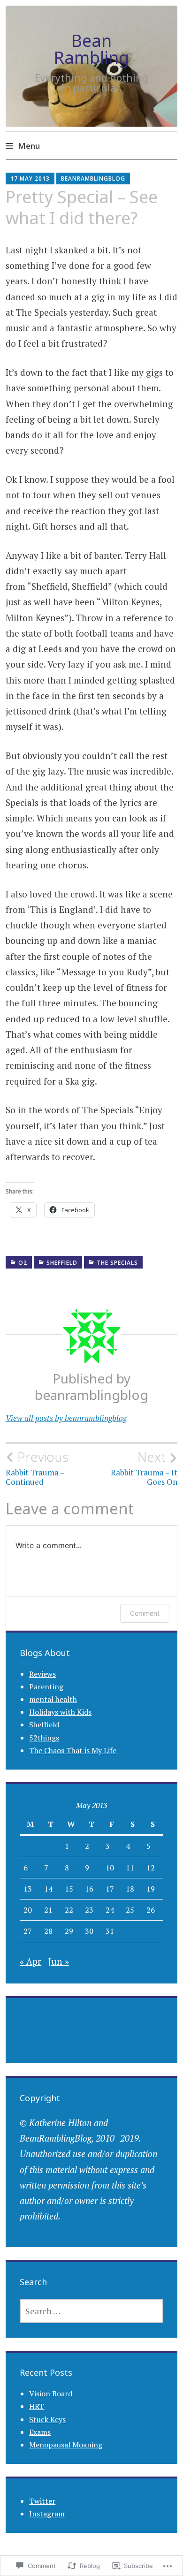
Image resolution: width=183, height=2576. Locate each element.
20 (28, 1910)
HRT (37, 2406)
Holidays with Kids (60, 1712)
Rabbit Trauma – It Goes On (144, 1468)
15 (69, 1889)
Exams (40, 2432)
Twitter (42, 2501)
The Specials (117, 1263)
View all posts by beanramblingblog (66, 1418)
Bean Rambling (91, 49)
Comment (145, 1613)
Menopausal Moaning (66, 2445)
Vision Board (51, 2394)
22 (69, 1910)
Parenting (46, 1687)
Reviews (42, 1674)
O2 (23, 1263)
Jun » (59, 1961)
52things (44, 1738)
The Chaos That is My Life (73, 1750)
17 (110, 1889)
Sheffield (62, 1263)
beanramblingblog (93, 179)
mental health (53, 1699)
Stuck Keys (47, 2419)
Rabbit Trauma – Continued (37, 1468)
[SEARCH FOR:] (91, 2311)
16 (89, 1889)
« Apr (30, 1961)
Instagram (47, 2514)
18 (130, 1889)
